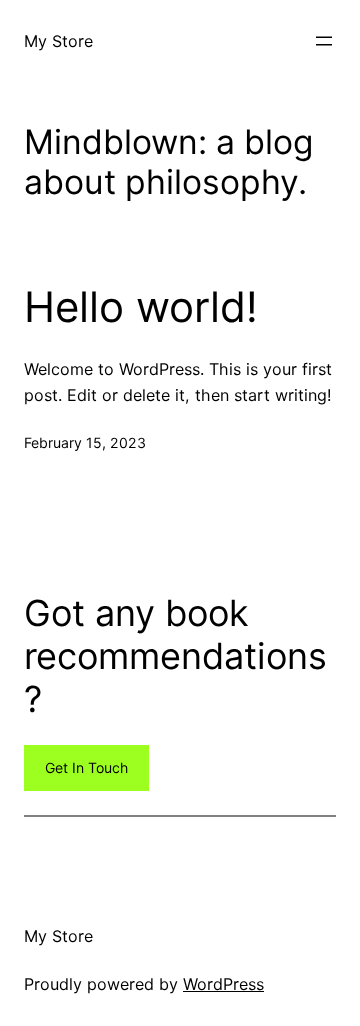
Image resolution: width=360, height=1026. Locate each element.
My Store (58, 41)
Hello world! (141, 307)
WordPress (223, 984)
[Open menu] (324, 41)
